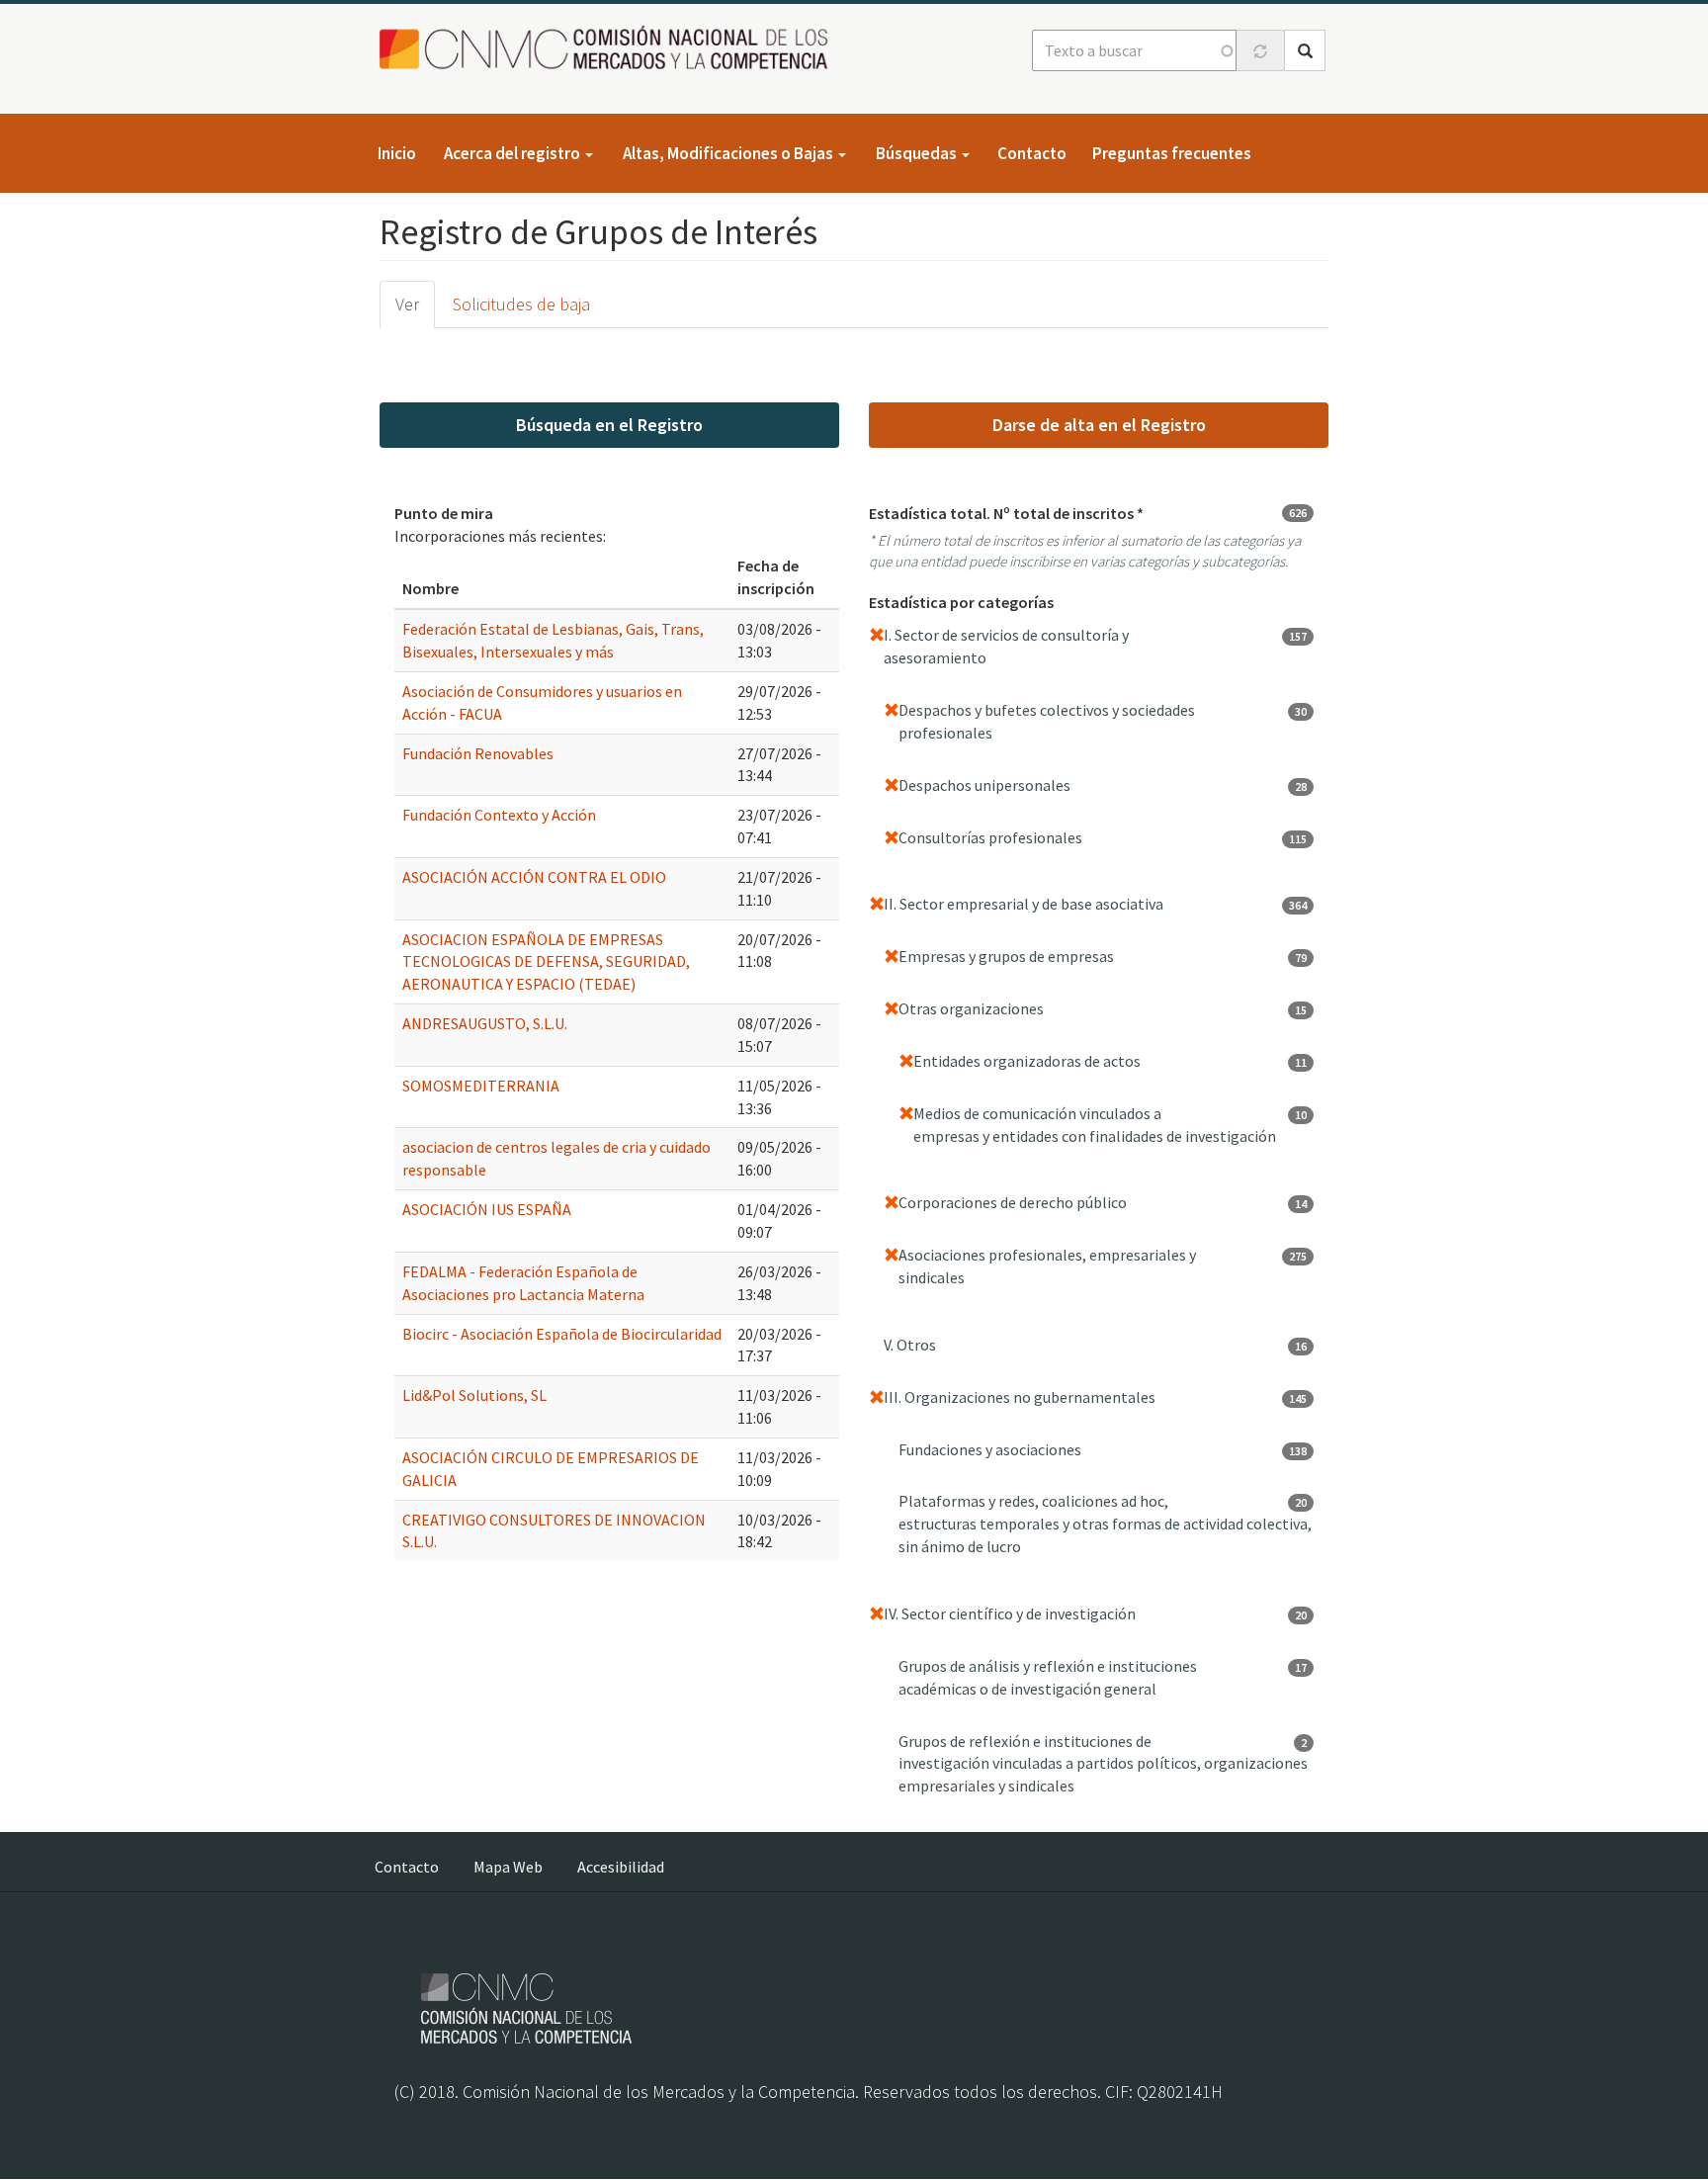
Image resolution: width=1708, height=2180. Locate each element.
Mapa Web (508, 1867)
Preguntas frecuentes (1172, 153)
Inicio (397, 153)
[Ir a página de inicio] (609, 49)
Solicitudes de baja (521, 304)
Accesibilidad (621, 1867)
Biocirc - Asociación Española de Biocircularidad (562, 1334)
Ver (407, 304)
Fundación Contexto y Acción (499, 815)
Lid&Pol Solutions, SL (474, 1395)
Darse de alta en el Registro (1099, 425)
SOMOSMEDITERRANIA (481, 1086)
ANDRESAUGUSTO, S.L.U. (485, 1023)
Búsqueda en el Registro (609, 425)
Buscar (1305, 50)
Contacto (1032, 153)
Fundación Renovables (478, 753)
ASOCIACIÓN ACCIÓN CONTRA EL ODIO (534, 877)
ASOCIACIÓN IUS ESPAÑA (487, 1209)
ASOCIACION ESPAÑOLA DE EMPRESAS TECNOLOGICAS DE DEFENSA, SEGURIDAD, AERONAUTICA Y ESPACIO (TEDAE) (546, 962)
